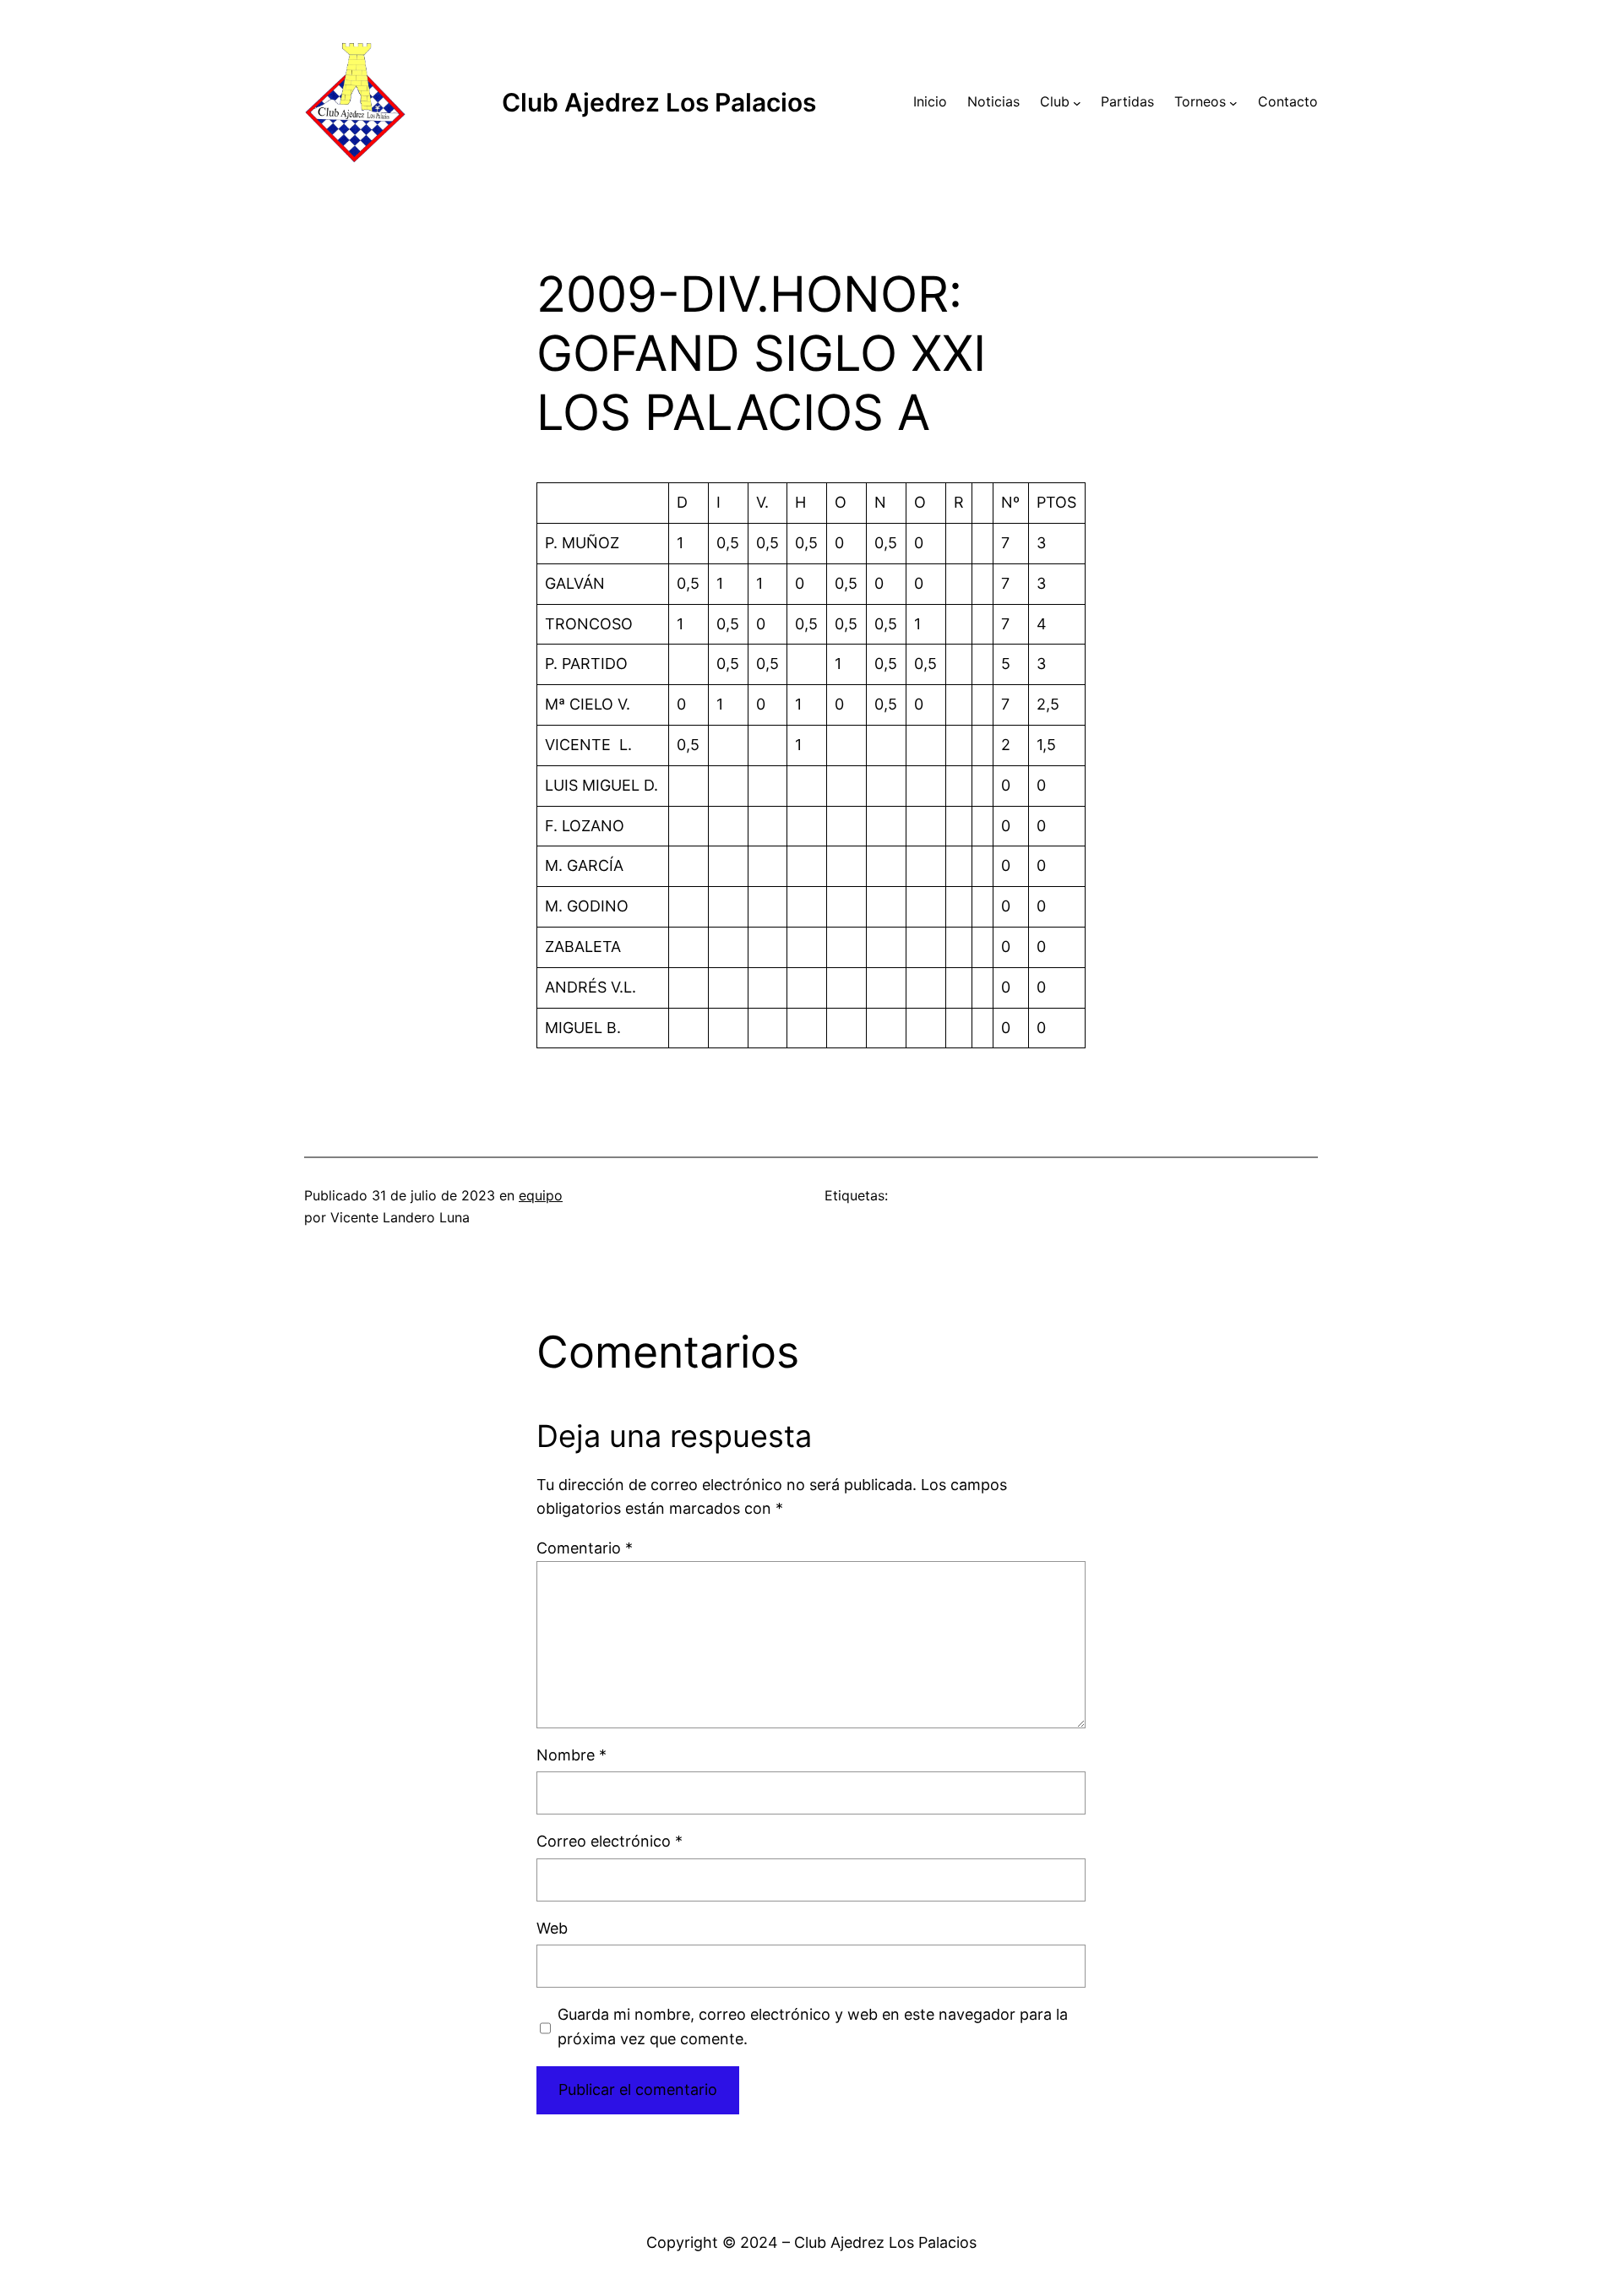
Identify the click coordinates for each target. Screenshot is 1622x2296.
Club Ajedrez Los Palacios (659, 102)
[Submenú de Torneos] (1233, 102)
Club (1055, 101)
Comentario (585, 1548)
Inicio (930, 101)
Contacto (1288, 101)
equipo (541, 1195)
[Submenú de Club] (1077, 102)
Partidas (1127, 101)
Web (552, 1928)
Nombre (572, 1755)
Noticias (993, 101)
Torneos (1200, 101)
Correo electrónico (610, 1841)
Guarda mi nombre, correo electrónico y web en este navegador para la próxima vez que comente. (813, 2027)
